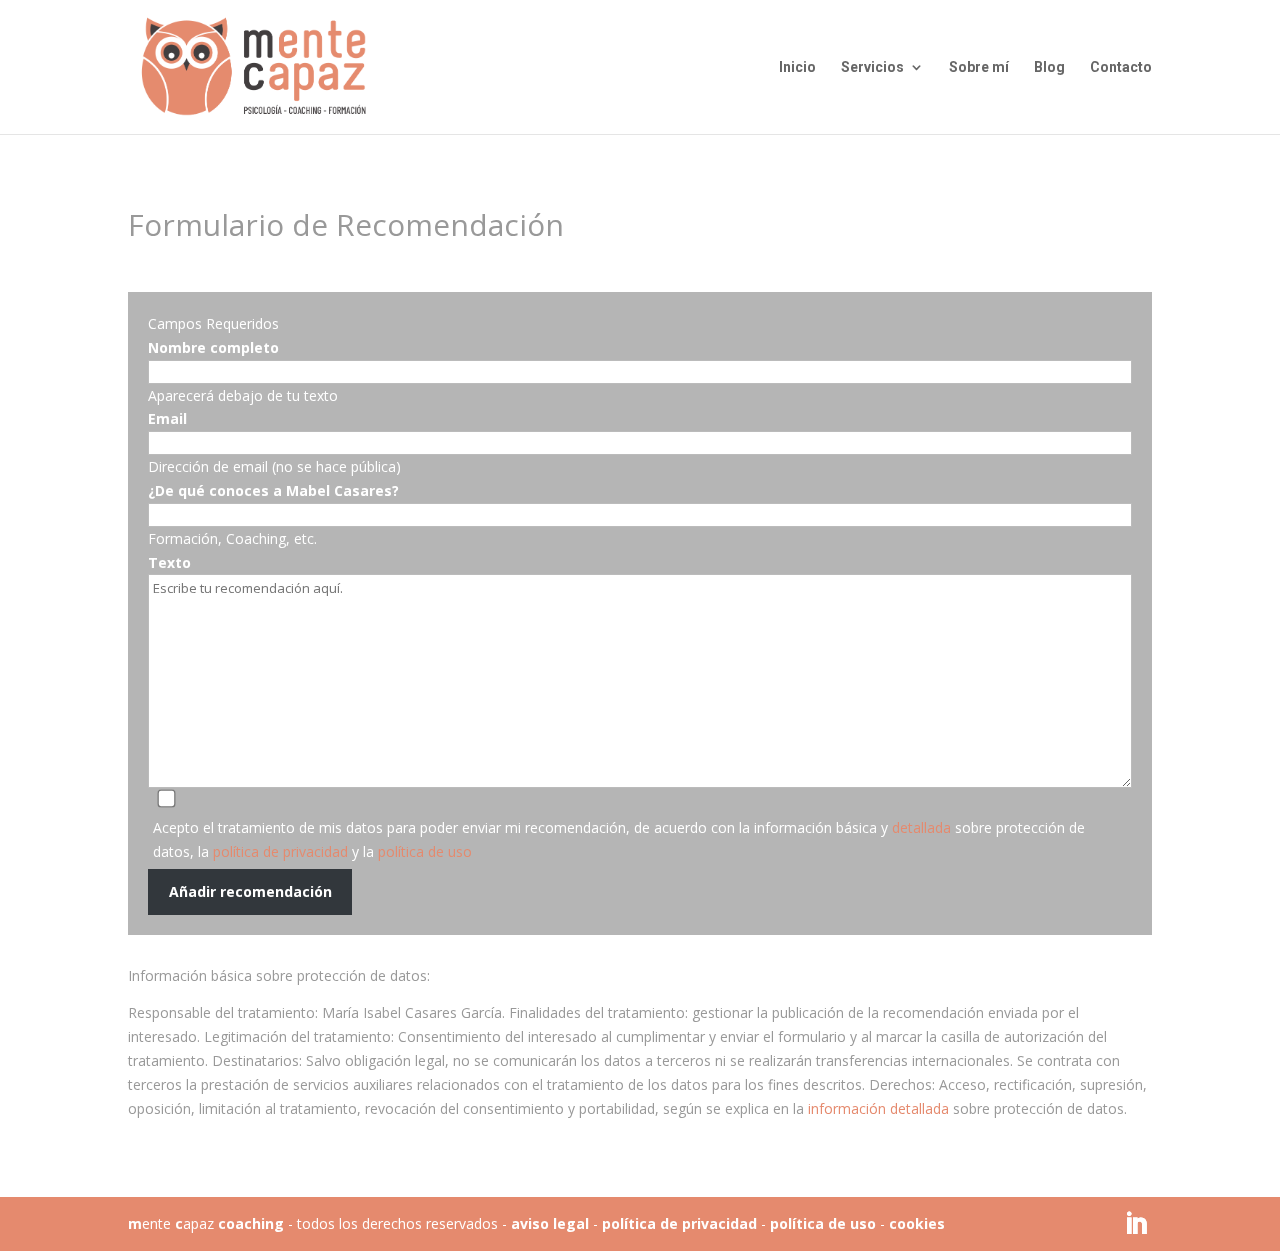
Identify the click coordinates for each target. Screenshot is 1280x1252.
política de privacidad (280, 851)
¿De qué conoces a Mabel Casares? (273, 490)
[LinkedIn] (1136, 1224)
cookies (917, 1223)
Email (167, 418)
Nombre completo (213, 347)
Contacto (1121, 67)
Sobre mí (979, 67)
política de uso (425, 851)
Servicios (872, 67)
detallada (921, 827)
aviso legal (550, 1223)
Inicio (797, 67)
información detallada (880, 1108)
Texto (169, 562)
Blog (1049, 67)
